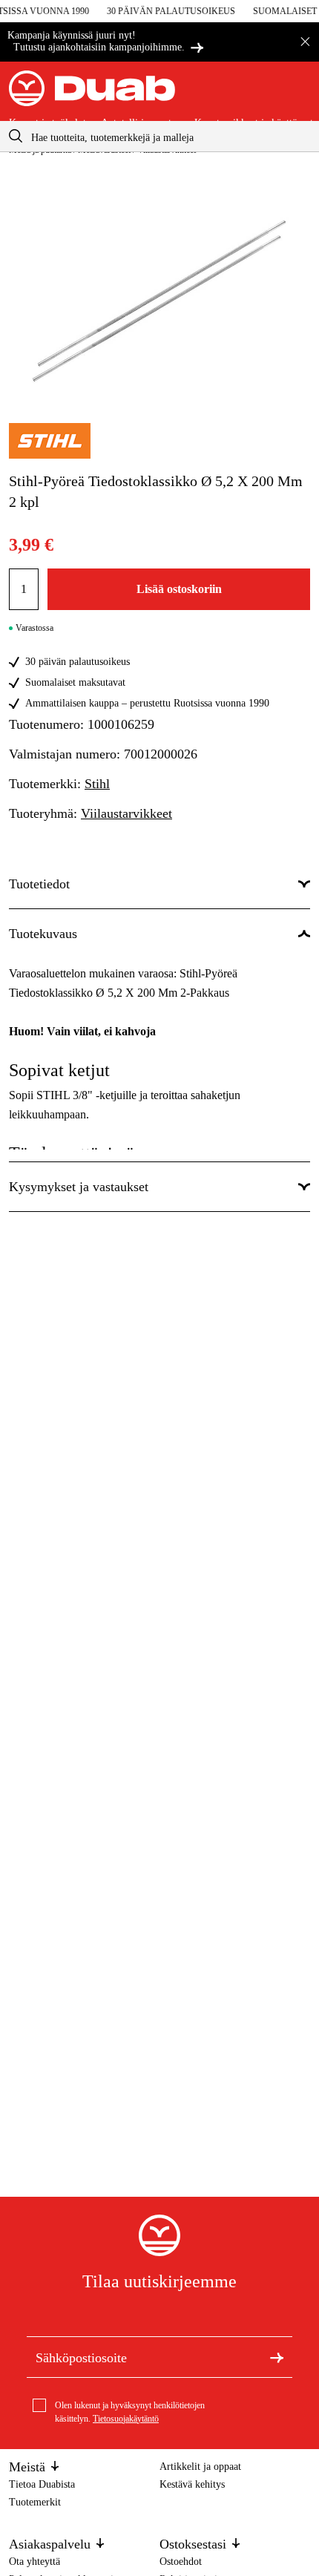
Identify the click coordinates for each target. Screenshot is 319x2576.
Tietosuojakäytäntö (126, 2419)
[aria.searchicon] (16, 136)
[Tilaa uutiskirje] (277, 2356)
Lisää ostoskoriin (179, 589)
